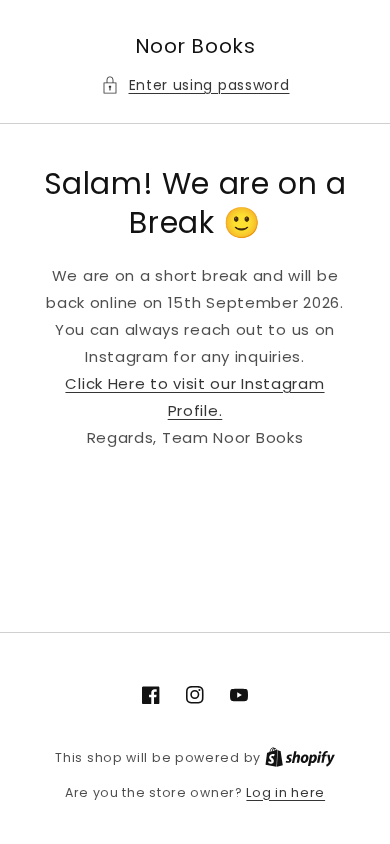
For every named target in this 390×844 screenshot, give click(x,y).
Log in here (285, 792)
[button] (195, 85)
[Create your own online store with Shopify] (300, 757)
